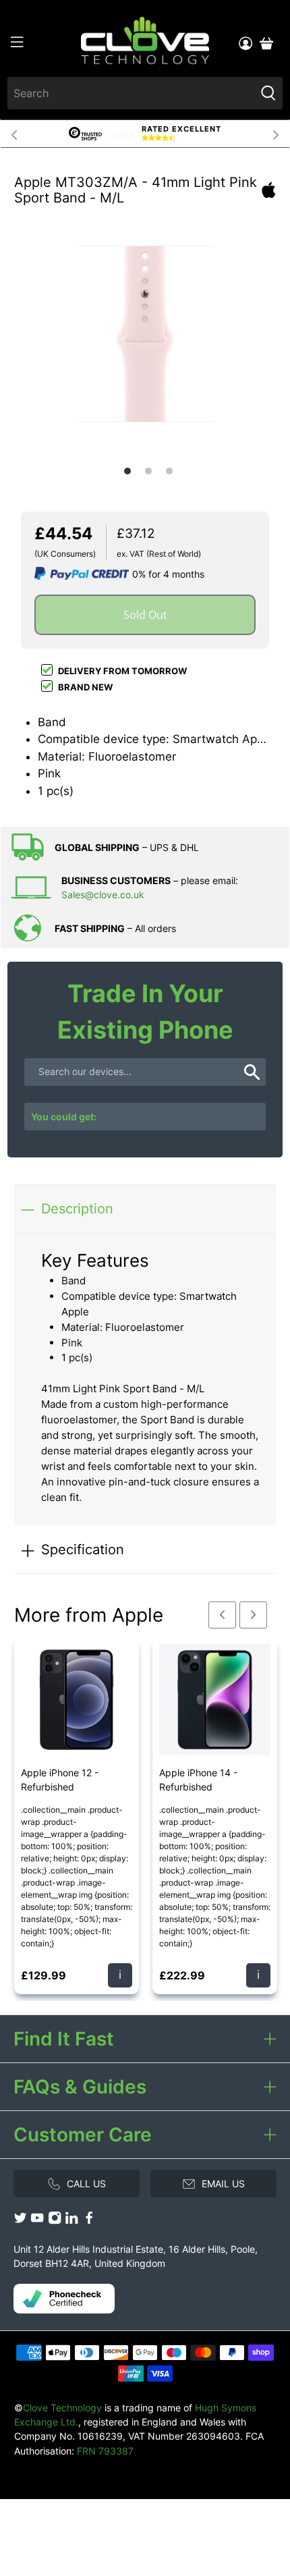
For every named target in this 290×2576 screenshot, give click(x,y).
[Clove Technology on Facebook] (89, 2221)
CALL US (86, 2184)
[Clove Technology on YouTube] (37, 2221)
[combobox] (132, 93)
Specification (83, 1549)
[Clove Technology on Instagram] (55, 2221)
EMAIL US (223, 2184)
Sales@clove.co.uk (103, 895)
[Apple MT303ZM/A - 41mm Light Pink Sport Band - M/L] (145, 330)
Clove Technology (62, 2408)
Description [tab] (77, 1208)
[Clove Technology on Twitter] (20, 2221)
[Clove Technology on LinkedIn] (71, 2221)
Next (276, 134)
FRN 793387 (105, 2451)
